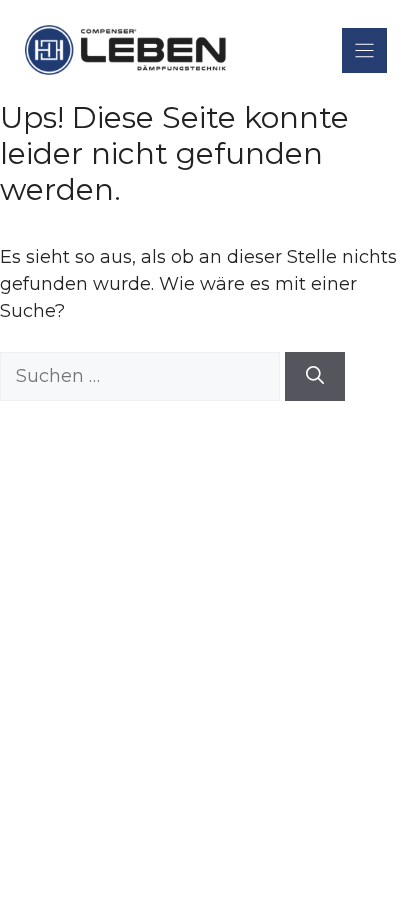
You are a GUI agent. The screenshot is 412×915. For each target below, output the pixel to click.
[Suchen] (315, 376)
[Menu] (364, 50)
